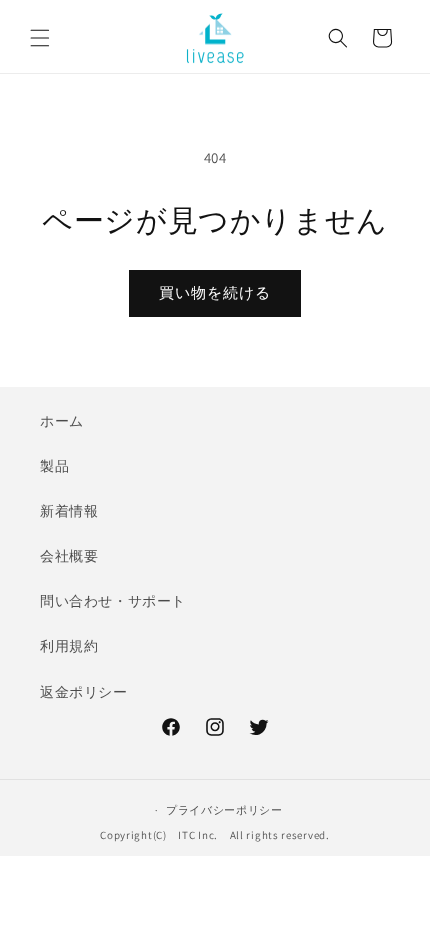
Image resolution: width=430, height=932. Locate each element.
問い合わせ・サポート (113, 601)
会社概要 (69, 556)
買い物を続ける (215, 292)
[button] (40, 38)
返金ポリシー (84, 692)
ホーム (62, 421)
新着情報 (69, 511)
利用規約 (69, 646)
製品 (54, 466)
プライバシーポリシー (224, 810)
